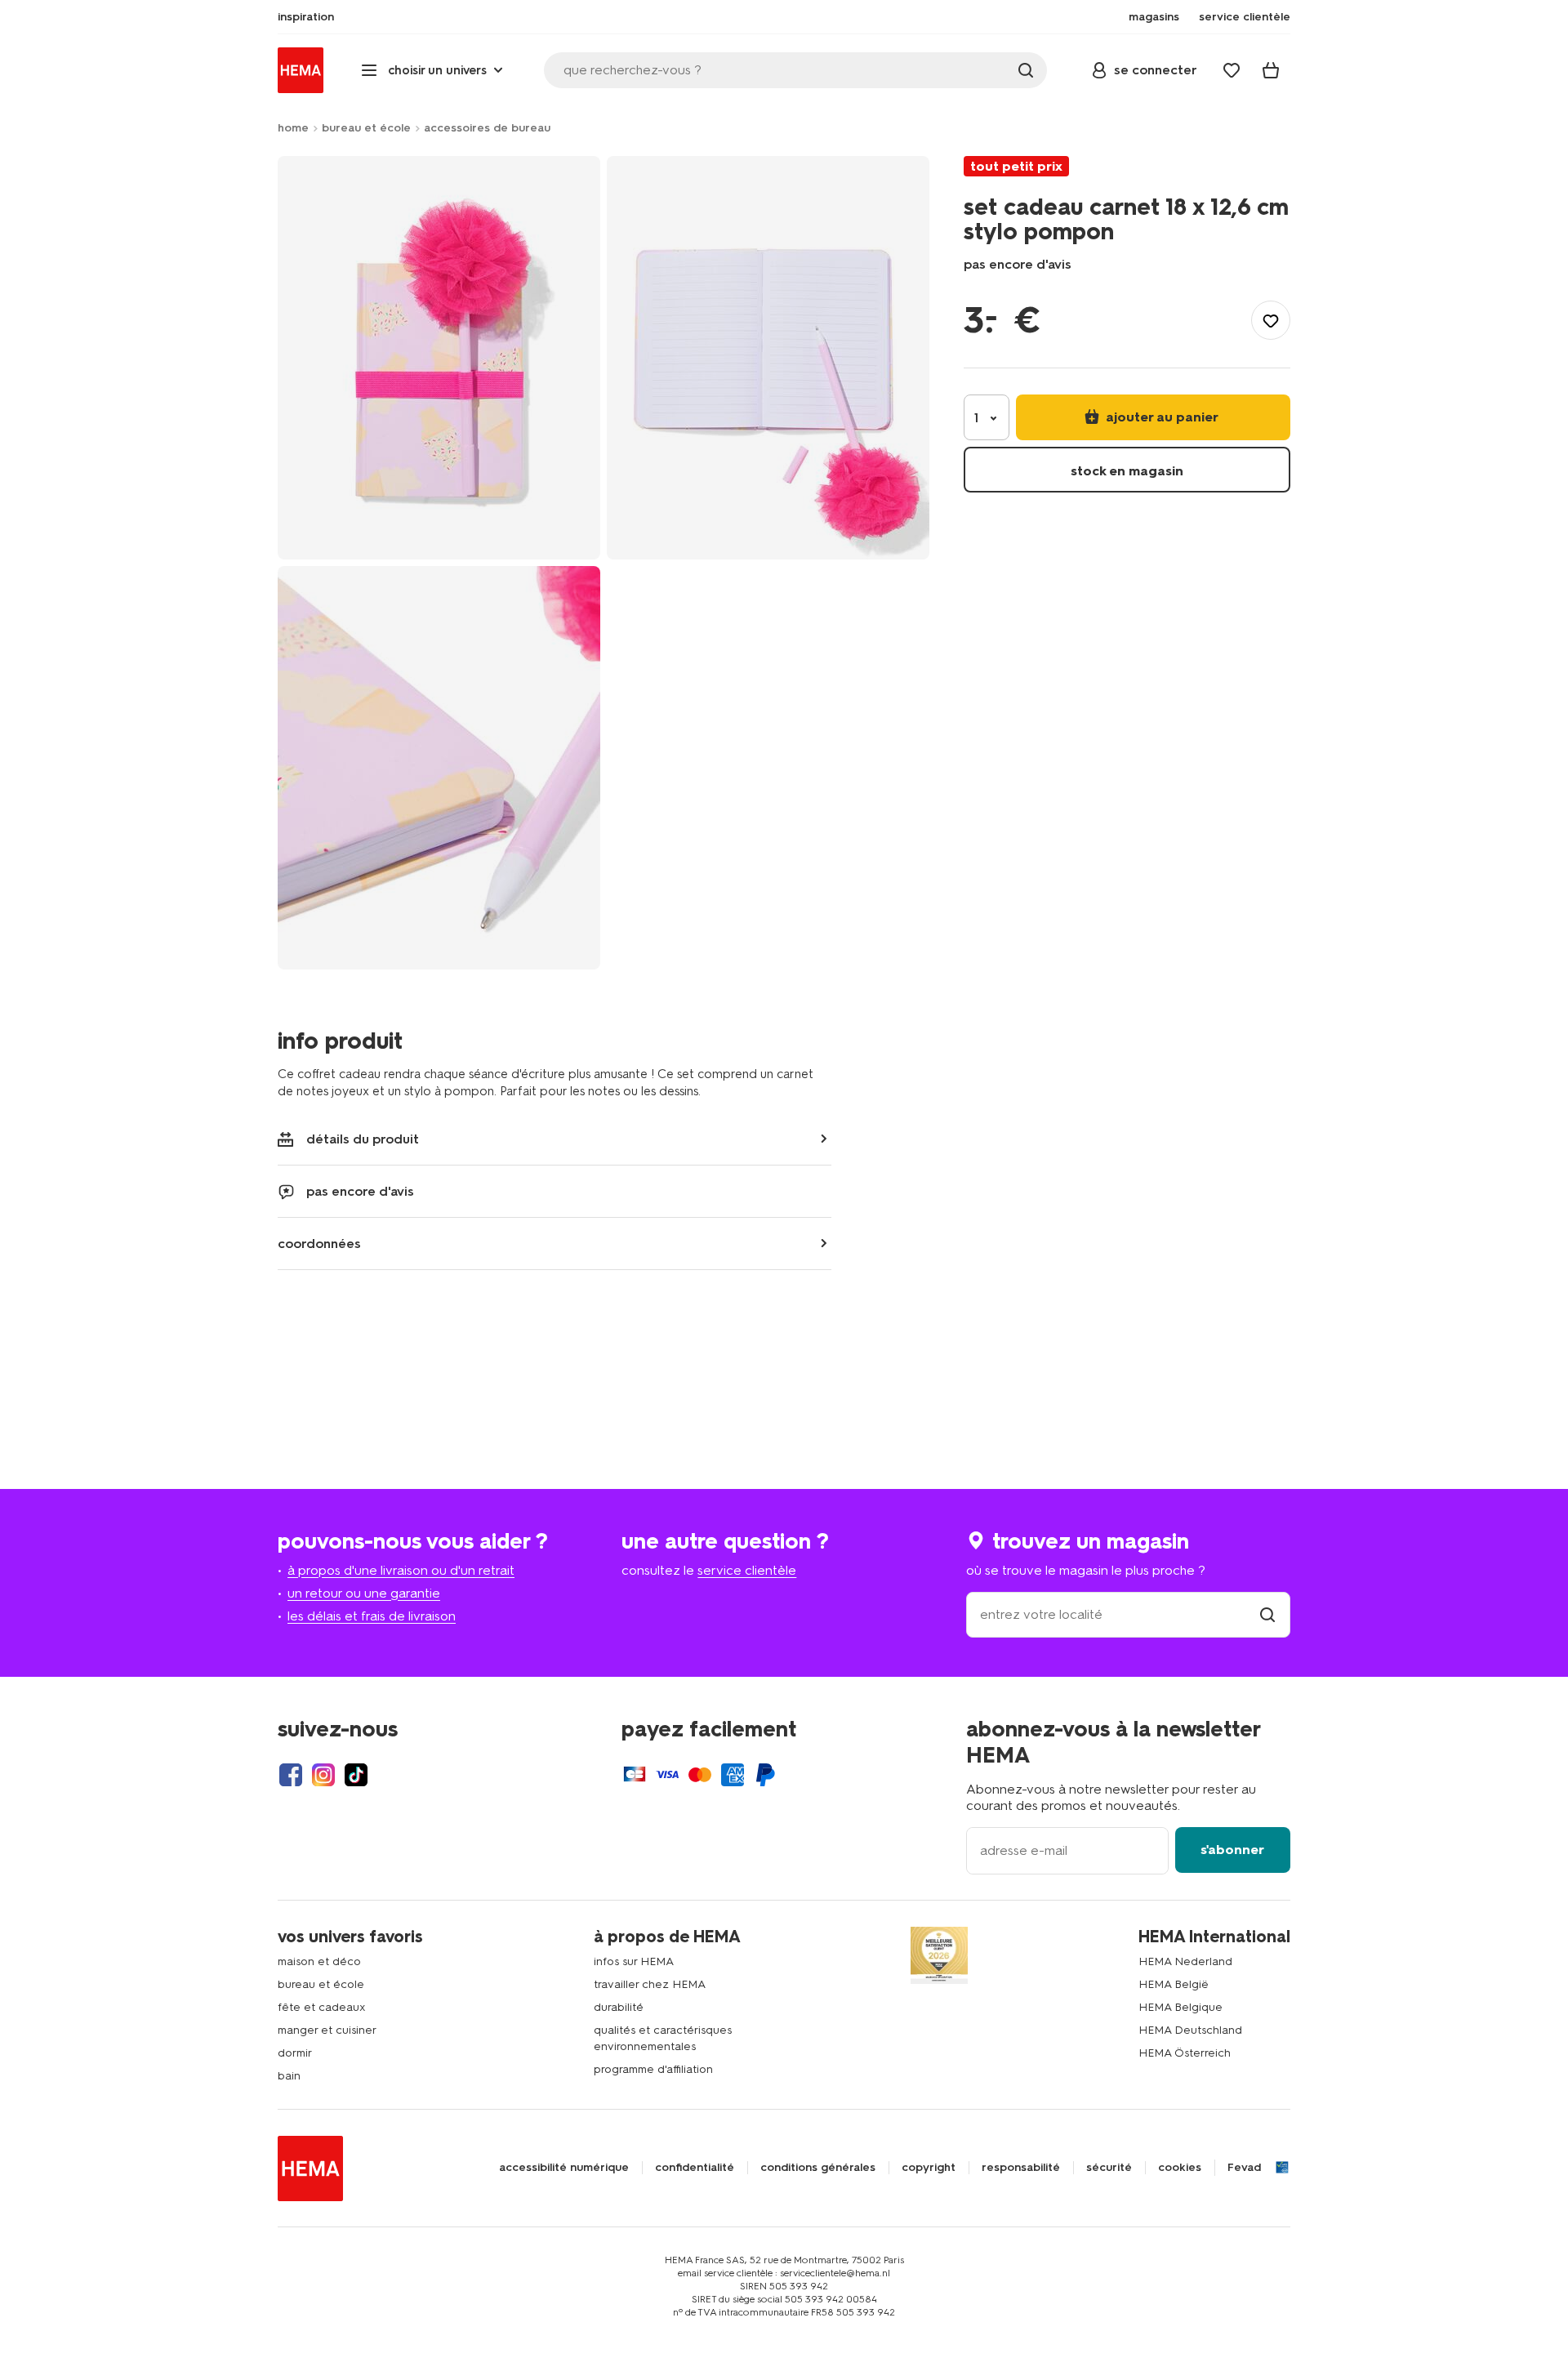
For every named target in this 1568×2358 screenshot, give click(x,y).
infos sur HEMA (634, 1961)
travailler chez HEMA (650, 1984)
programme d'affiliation (653, 2069)
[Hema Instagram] (323, 1775)
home (293, 128)
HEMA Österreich (1185, 2053)
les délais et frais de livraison (372, 1616)
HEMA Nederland (1185, 1961)
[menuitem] (306, 17)
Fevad (1244, 2168)
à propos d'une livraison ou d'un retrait (401, 1570)
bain (289, 2076)
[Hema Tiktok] (356, 1775)
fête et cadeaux (322, 2007)
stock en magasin (1127, 471)
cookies (1180, 2168)
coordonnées (319, 1244)
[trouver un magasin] (1267, 1614)
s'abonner (1232, 1850)
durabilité (619, 2007)
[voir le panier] (1271, 70)
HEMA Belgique (1180, 2007)
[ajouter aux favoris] (1271, 320)
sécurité (1109, 2168)
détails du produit (363, 1139)
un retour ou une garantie (364, 1593)
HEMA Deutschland (1190, 2030)
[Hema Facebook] (291, 1775)
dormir (295, 2053)
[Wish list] (1232, 70)
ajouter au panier (1160, 417)
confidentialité (695, 2168)
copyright (929, 2168)
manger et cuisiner (327, 2030)
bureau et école (366, 128)
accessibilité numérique (564, 2168)
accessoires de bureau (487, 128)
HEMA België (1174, 1984)
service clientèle (747, 1570)
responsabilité (1021, 2168)
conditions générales (818, 2168)
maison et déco (319, 1961)
